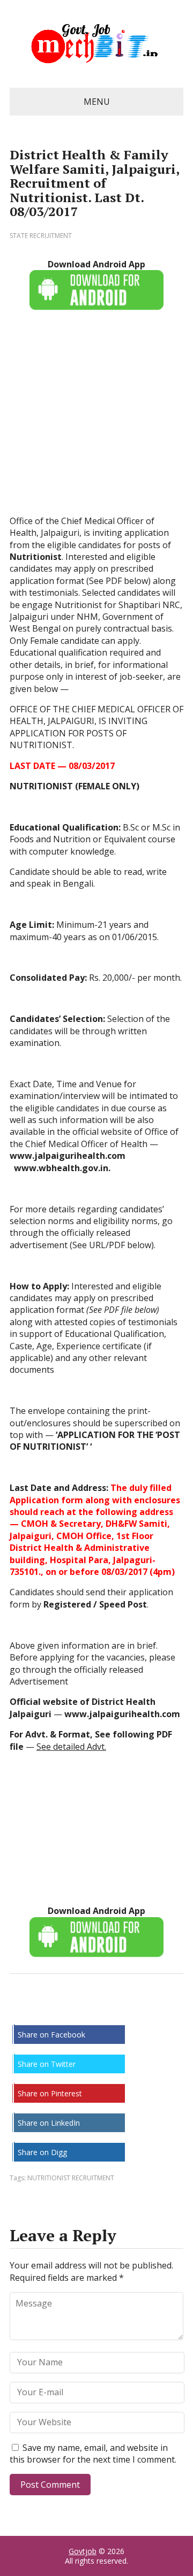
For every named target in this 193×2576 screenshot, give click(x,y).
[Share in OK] (74, 2009)
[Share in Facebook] (20, 2009)
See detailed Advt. (71, 1747)
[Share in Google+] (101, 2009)
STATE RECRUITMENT (41, 236)
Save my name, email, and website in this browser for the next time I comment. (93, 2454)
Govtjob (83, 2551)
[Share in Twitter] (128, 2009)
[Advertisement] (96, 419)
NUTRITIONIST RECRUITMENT (71, 2178)
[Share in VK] (47, 2009)
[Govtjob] (96, 44)
